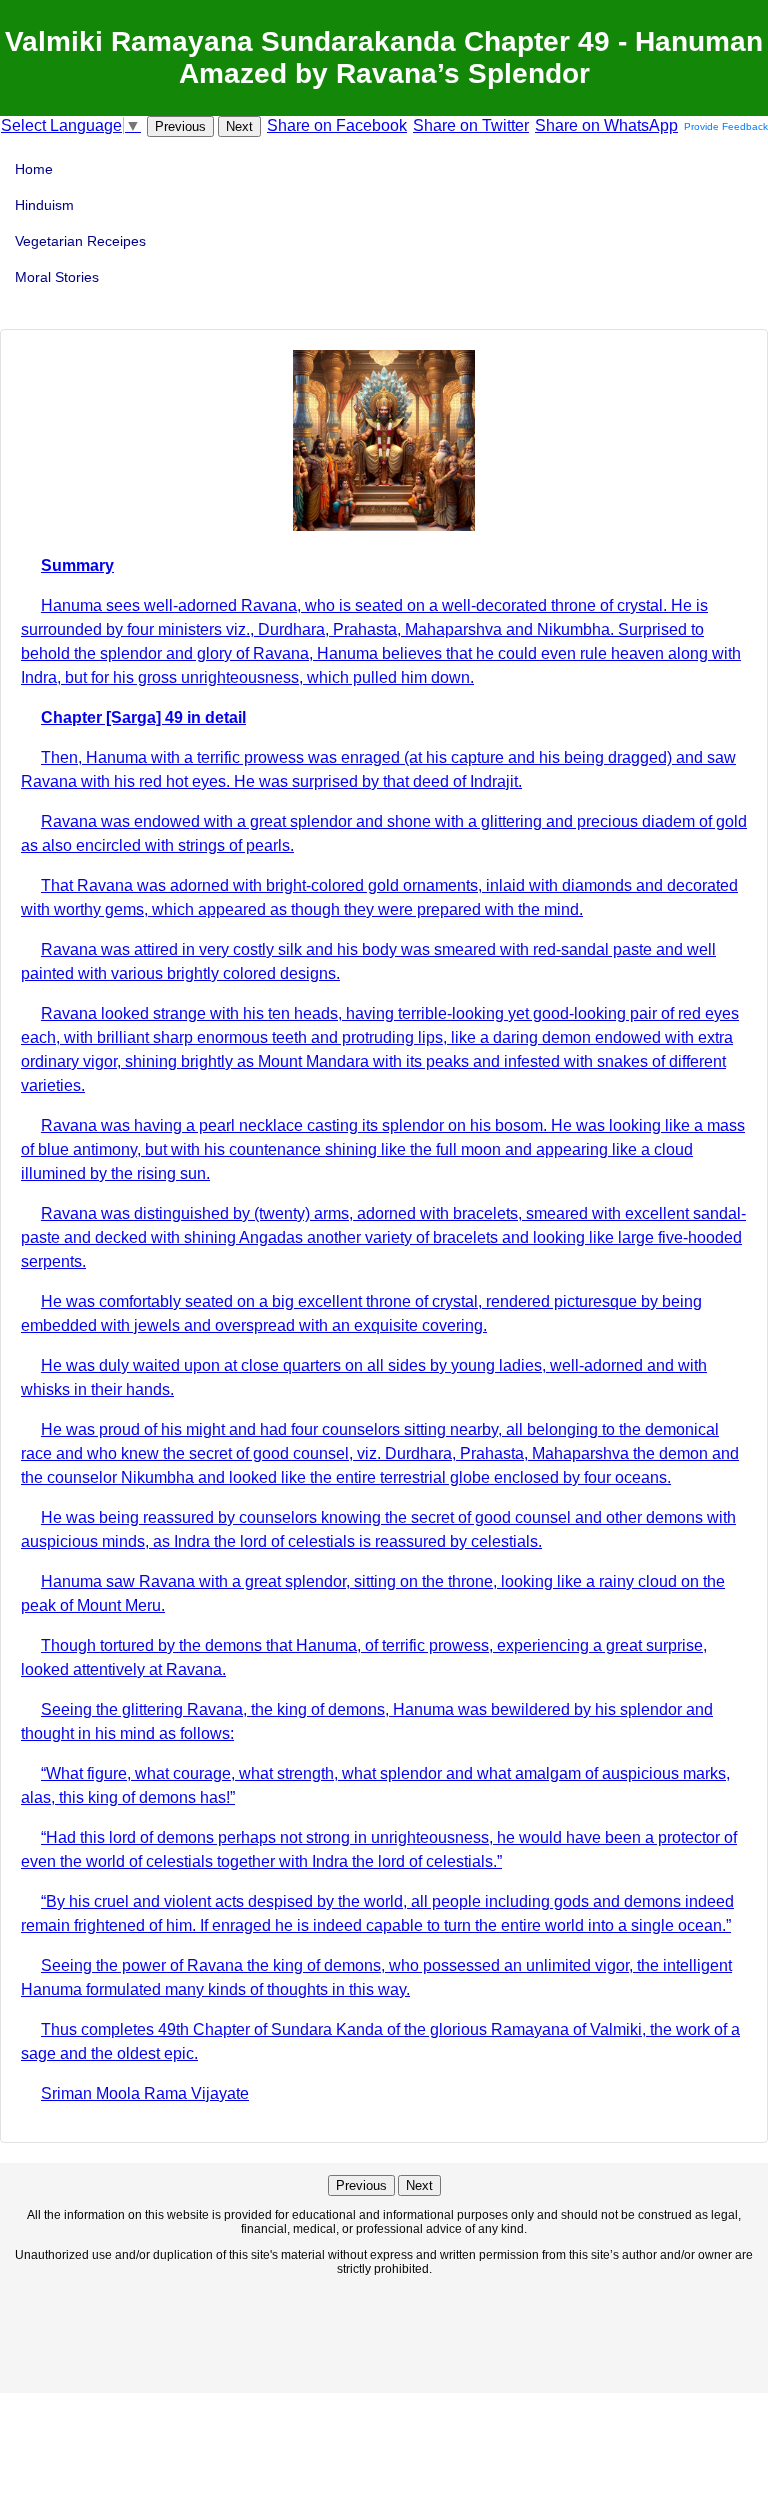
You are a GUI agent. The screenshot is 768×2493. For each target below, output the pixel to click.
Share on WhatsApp (606, 125)
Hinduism (44, 205)
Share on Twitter (471, 125)
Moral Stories (57, 277)
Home (34, 169)
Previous (180, 126)
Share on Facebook (337, 125)
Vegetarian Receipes (80, 241)
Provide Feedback (726, 126)
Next (239, 126)
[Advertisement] (384, 2333)
